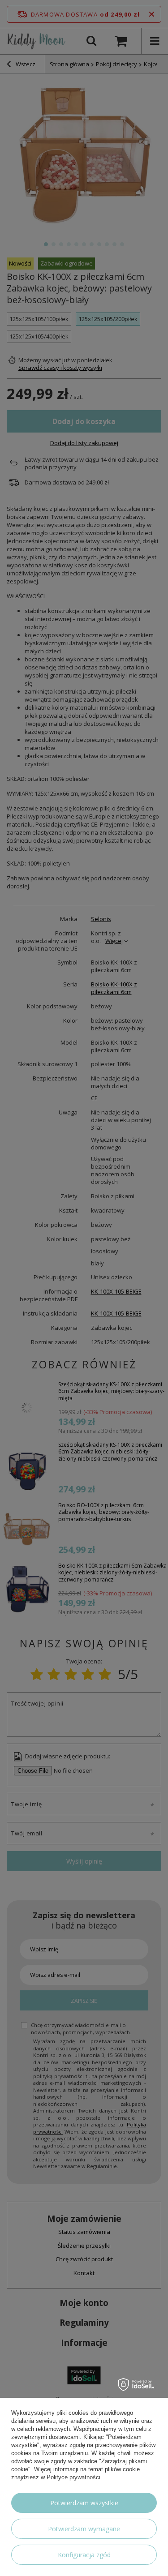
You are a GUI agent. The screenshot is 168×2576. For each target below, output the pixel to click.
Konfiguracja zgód (84, 2555)
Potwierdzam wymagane (84, 2529)
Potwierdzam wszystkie (84, 2503)
